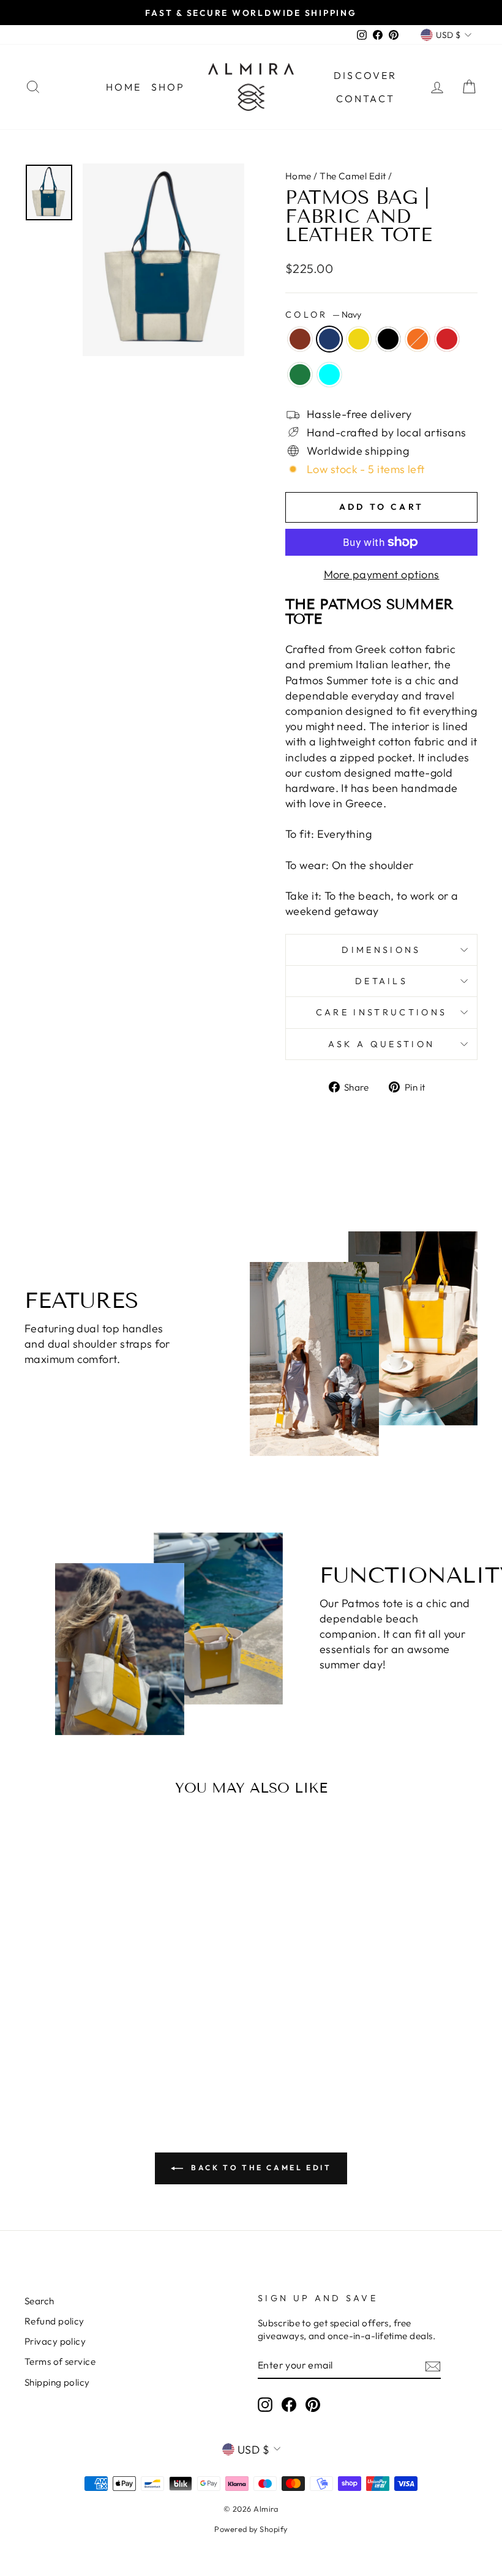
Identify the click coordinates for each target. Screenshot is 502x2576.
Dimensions (381, 950)
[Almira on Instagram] (265, 2405)
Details (381, 981)
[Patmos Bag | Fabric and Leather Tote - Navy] (51, 2020)
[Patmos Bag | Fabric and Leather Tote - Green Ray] (68, 2034)
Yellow (359, 339)
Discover (365, 75)
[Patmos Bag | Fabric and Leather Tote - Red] (117, 2020)
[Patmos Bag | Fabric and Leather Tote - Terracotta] (35, 2020)
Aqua (329, 375)
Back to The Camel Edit (260, 2167)
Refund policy (54, 2321)
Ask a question (381, 1044)
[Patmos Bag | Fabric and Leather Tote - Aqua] (84, 2034)
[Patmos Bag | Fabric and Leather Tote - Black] (84, 2020)
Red (447, 339)
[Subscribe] (433, 2365)
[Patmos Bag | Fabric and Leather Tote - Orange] (101, 2020)
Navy (329, 339)
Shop (168, 87)
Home (124, 87)
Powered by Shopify (251, 2529)
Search (39, 2301)
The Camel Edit (353, 176)
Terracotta (300, 339)
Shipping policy (57, 2382)
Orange (418, 339)
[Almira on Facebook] (289, 2405)
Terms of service (60, 2361)
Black (388, 339)
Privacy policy (55, 2341)
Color (323, 315)
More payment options (382, 574)
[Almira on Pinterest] (313, 2405)
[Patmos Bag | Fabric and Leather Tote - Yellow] (68, 2020)
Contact (365, 99)
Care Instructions (381, 1012)
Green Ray (300, 375)
